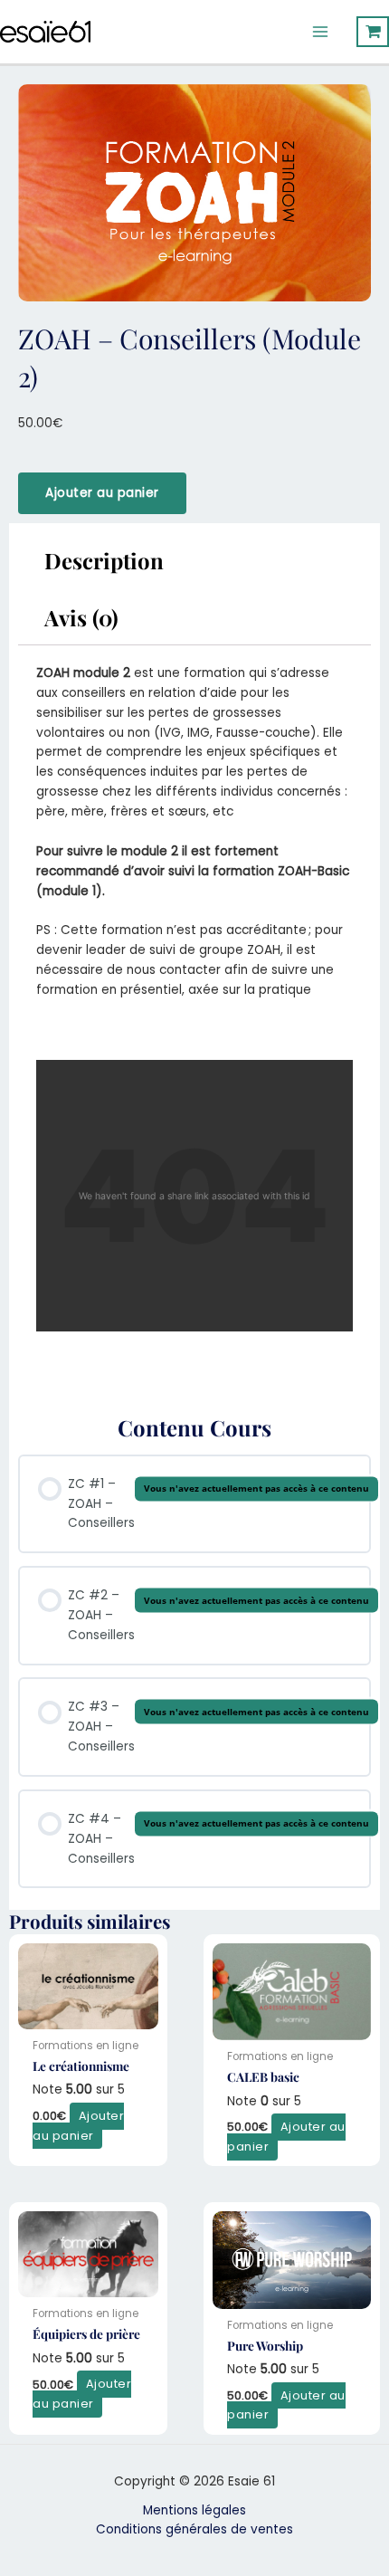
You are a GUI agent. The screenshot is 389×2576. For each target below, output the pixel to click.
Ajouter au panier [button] (78, 2126)
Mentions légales (194, 2510)
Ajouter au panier (102, 493)
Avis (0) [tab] (81, 617)
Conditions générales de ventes (194, 2529)
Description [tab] (104, 560)
